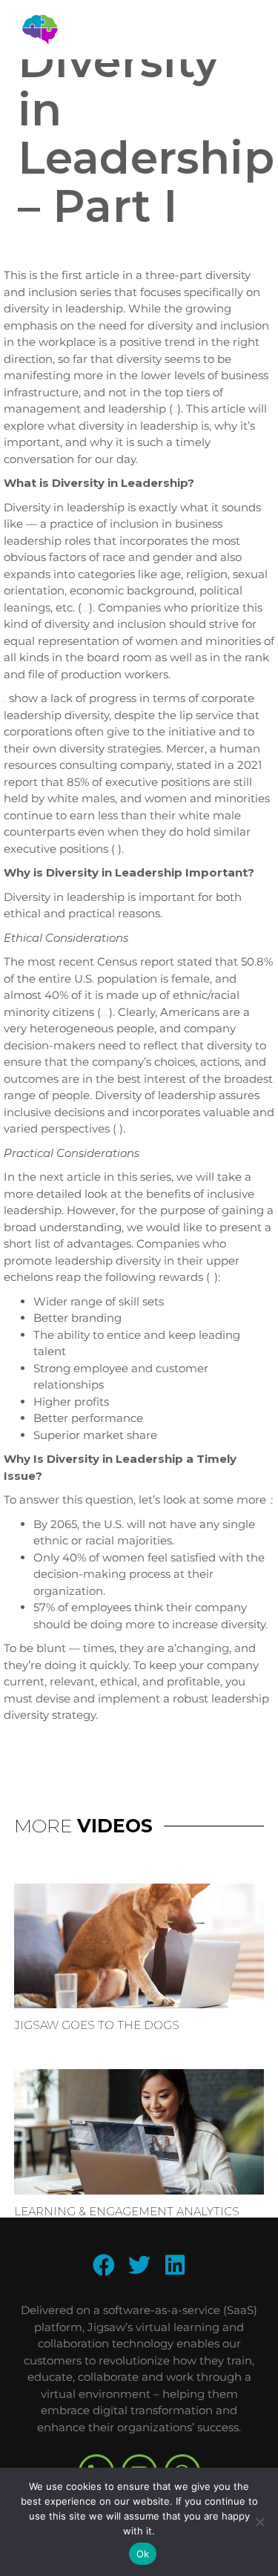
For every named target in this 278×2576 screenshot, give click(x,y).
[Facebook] (104, 2265)
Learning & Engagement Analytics (127, 2211)
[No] (259, 2522)
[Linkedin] (175, 2265)
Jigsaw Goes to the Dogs (97, 2025)
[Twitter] (139, 2265)
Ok (143, 2554)
